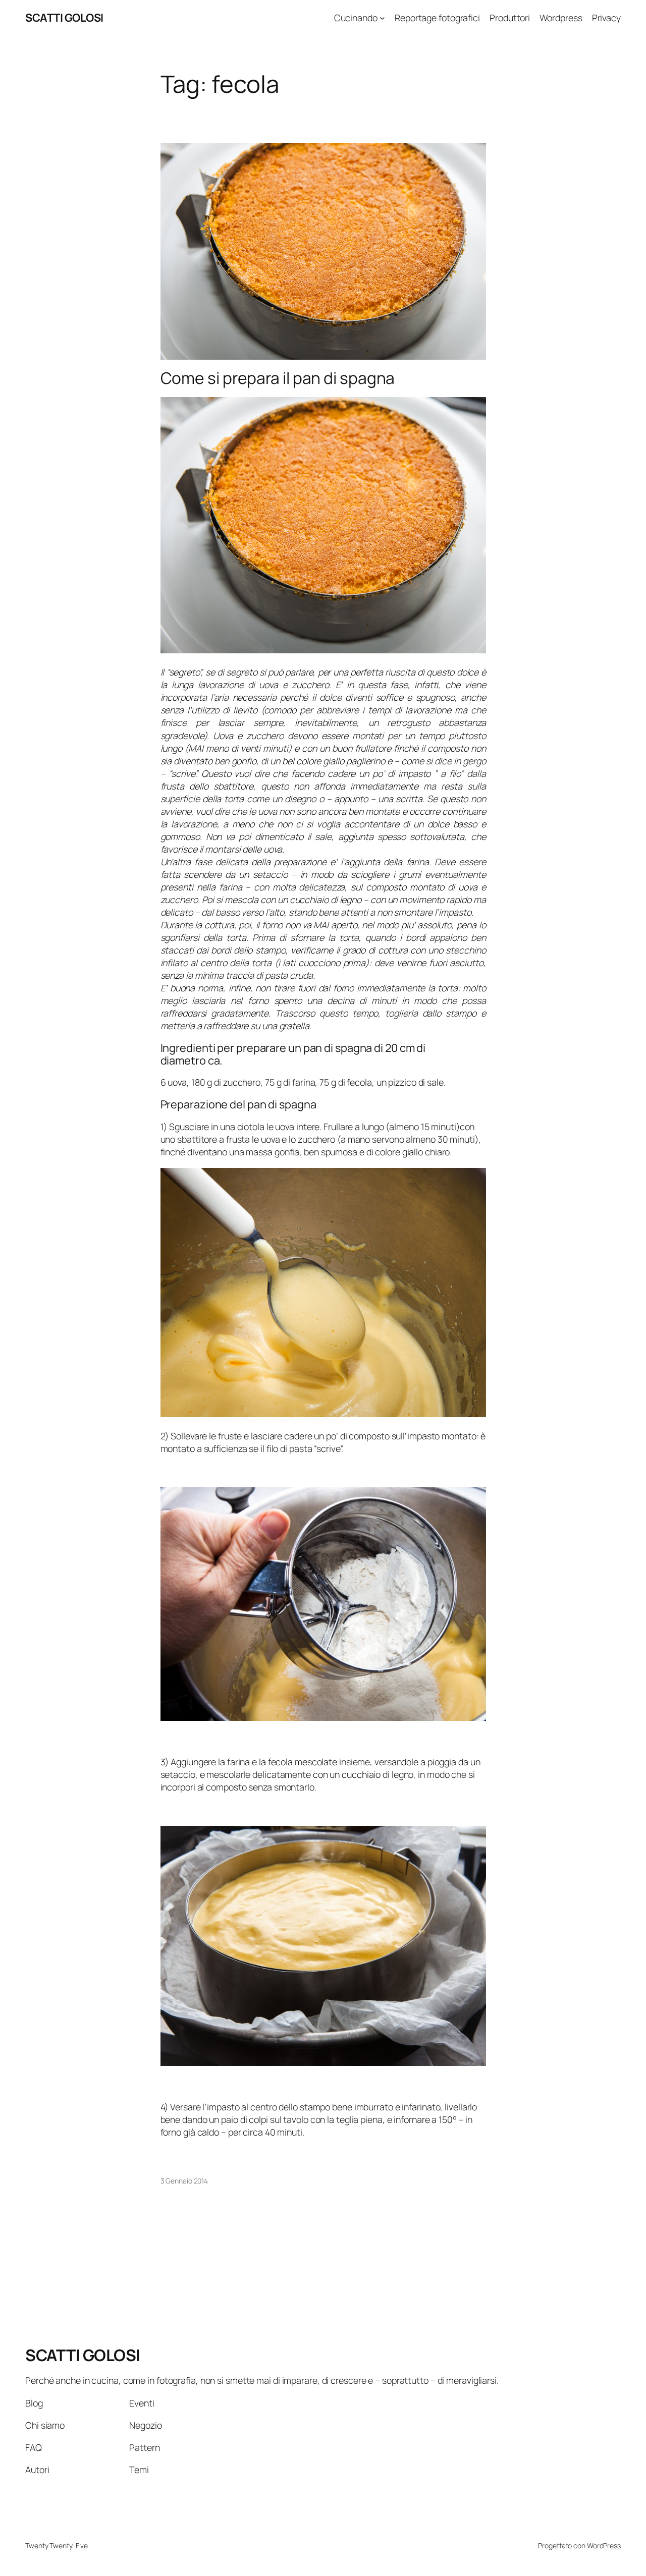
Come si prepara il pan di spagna (278, 378)
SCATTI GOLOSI (64, 18)
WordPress (604, 2545)
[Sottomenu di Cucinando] (382, 18)
